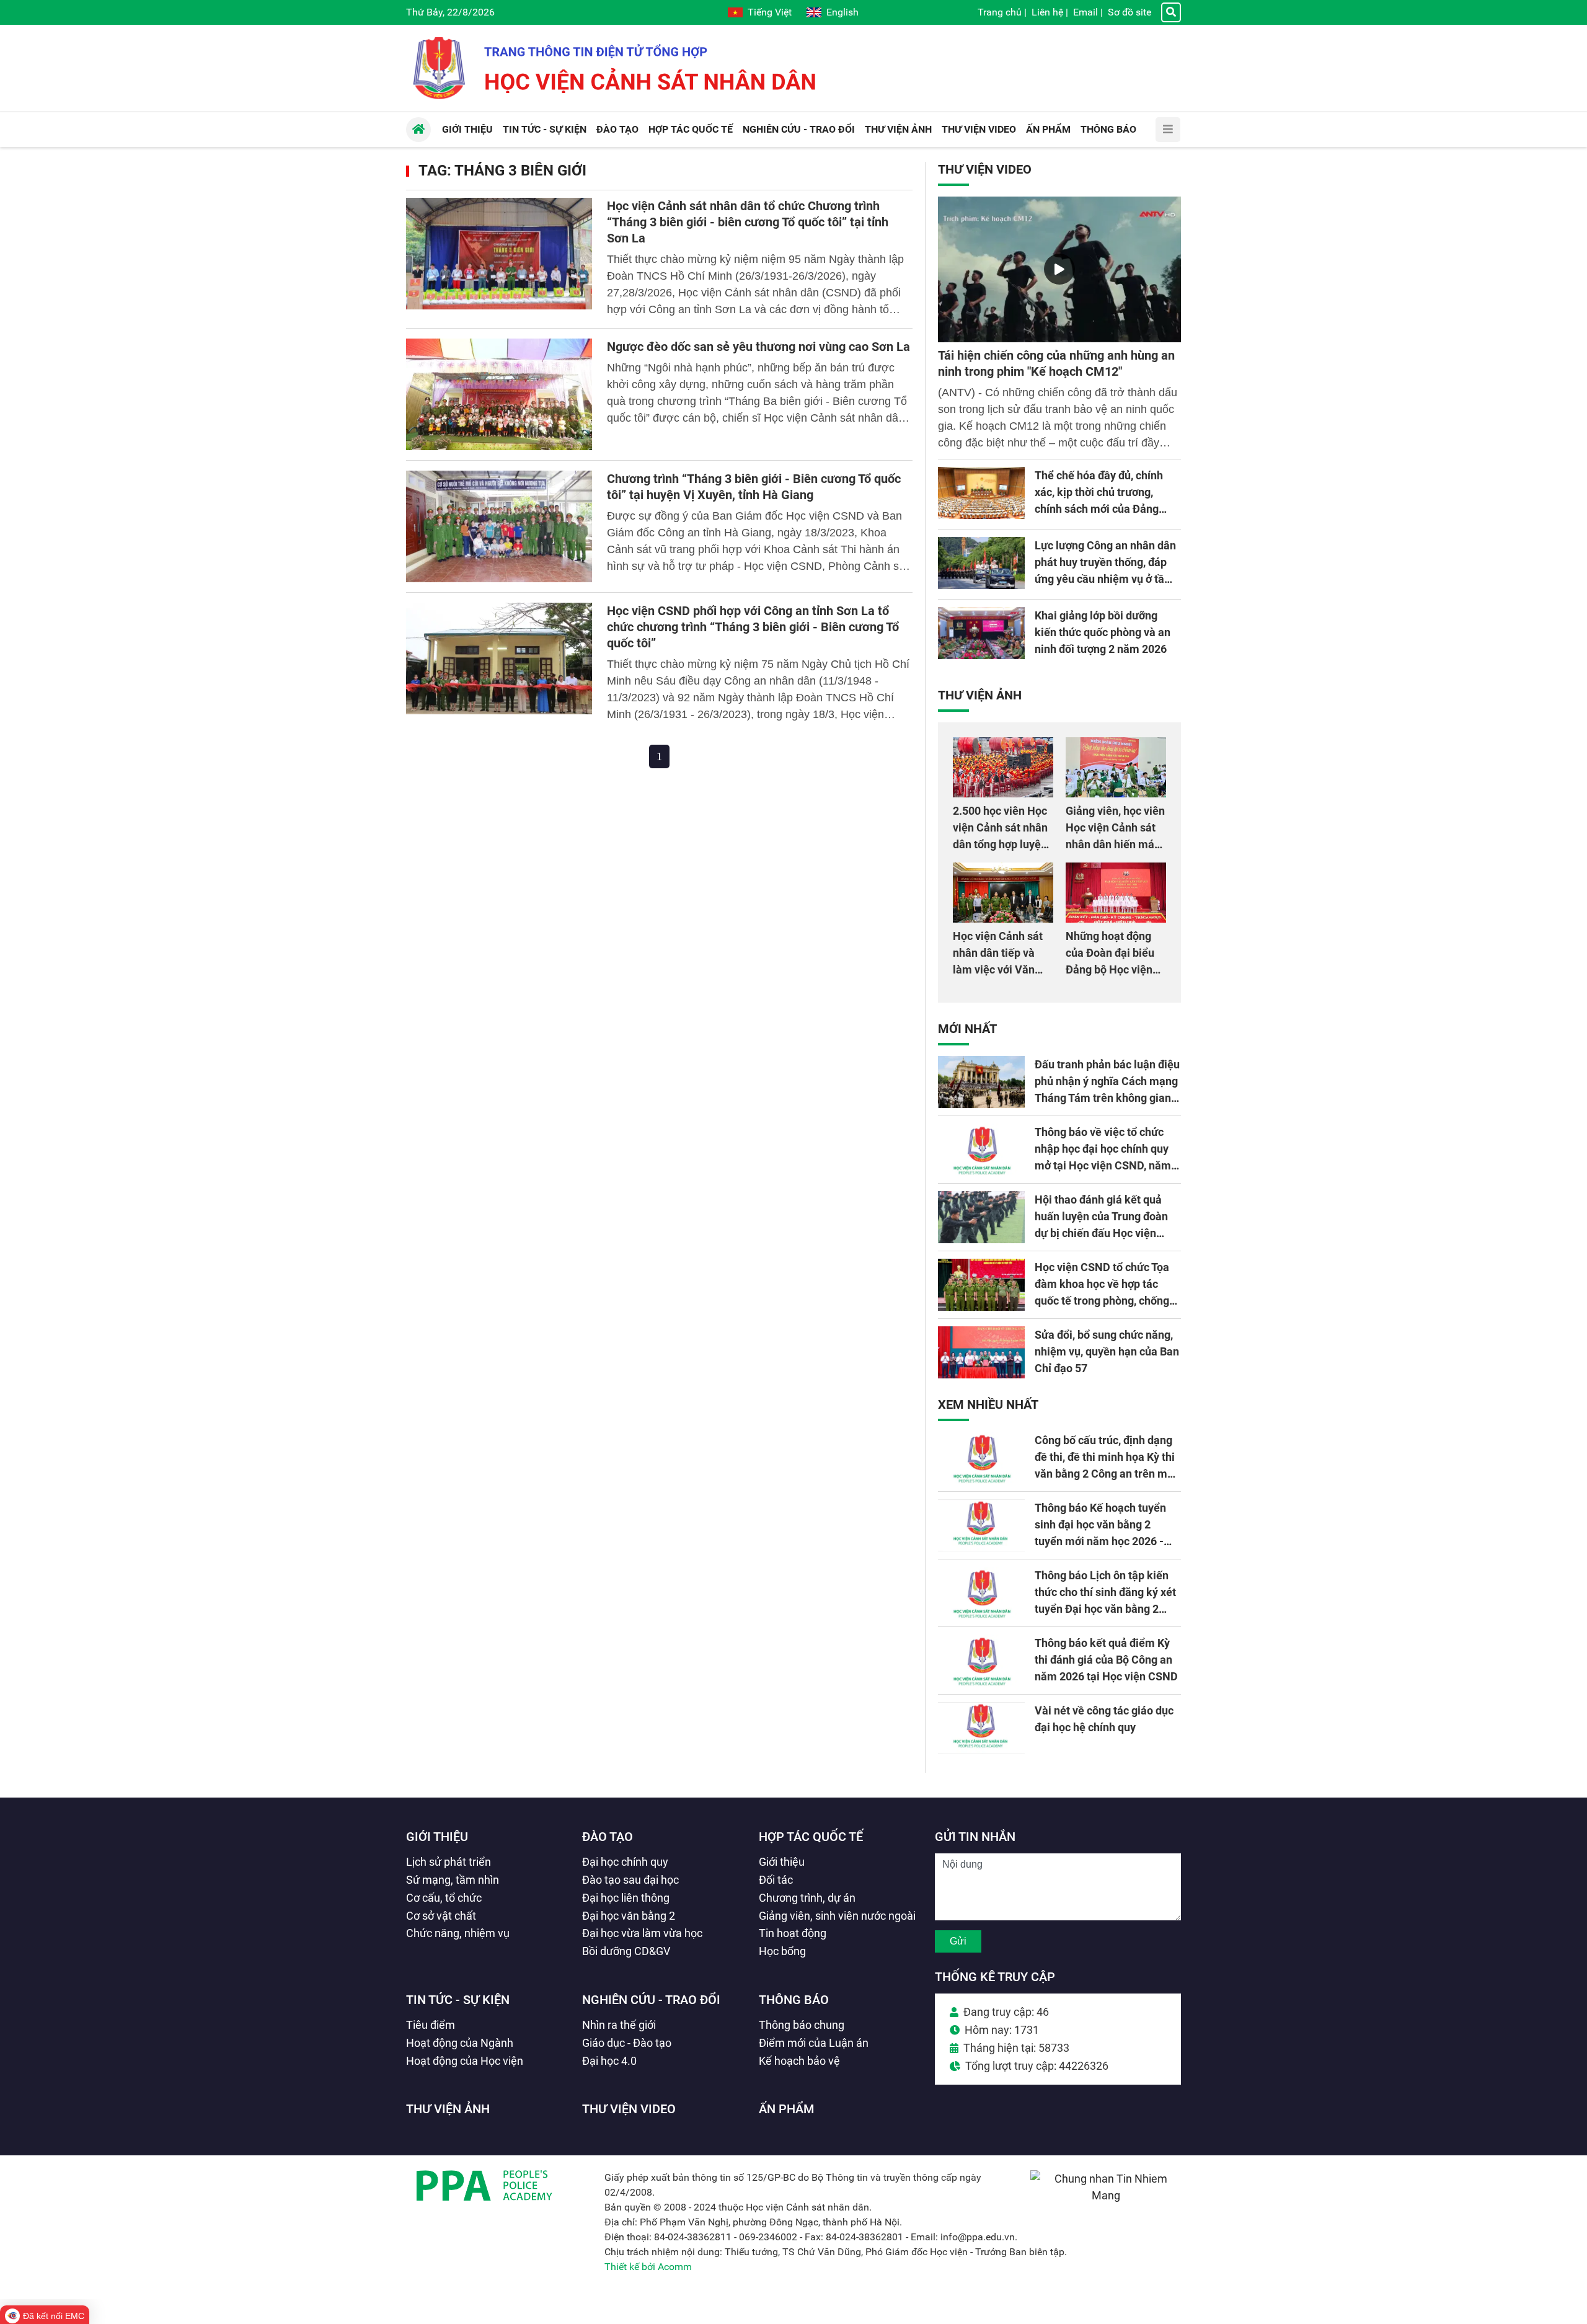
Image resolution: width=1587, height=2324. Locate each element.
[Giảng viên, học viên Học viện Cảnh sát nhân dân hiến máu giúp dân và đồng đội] (1116, 767)
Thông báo (794, 2000)
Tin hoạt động (793, 1933)
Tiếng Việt (770, 12)
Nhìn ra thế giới (619, 2025)
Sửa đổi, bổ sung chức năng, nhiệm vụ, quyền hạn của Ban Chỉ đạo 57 (1107, 1351)
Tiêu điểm (431, 2025)
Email (1085, 12)
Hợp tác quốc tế (811, 1837)
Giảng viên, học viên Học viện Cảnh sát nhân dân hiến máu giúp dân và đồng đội (1115, 844)
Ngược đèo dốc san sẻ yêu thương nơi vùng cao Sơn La (758, 347)
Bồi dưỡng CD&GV (626, 1951)
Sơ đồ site (1129, 12)
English (842, 12)
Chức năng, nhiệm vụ (458, 1933)
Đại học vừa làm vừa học (642, 1933)
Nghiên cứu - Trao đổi (651, 2000)
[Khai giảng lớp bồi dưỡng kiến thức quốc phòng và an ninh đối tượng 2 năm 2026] (981, 633)
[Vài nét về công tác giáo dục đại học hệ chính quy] (981, 1728)
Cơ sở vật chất (441, 1916)
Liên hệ (1047, 12)
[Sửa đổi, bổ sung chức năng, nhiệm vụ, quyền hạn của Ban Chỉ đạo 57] (981, 1352)
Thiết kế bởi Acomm (648, 2267)
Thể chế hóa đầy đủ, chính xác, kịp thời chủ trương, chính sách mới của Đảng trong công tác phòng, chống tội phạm (1105, 509)
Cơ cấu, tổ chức (444, 1898)
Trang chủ (1000, 12)
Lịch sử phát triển (449, 1862)
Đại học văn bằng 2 (629, 1916)
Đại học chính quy (625, 1862)
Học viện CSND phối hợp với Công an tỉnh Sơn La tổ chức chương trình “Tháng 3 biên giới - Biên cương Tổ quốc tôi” (753, 627)
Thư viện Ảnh (980, 695)
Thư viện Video (985, 169)
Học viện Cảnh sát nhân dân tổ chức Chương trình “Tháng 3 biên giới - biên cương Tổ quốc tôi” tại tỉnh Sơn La (748, 222)
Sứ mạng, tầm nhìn (453, 1880)
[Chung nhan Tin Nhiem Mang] (1106, 2195)
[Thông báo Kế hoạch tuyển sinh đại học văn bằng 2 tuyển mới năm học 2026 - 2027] (981, 1525)
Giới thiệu (437, 1837)
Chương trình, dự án (807, 1898)
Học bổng (782, 1951)
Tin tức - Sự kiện (458, 2000)
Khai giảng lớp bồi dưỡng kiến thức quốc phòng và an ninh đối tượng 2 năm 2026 (1103, 632)
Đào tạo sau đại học (630, 1880)
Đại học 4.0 (609, 2061)
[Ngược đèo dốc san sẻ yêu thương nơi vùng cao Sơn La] (499, 394)
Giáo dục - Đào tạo (627, 2043)
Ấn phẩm (787, 2109)
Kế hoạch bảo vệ (799, 2061)
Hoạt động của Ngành (460, 2043)
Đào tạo (608, 1837)
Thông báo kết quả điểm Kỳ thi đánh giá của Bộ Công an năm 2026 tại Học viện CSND (1106, 1660)
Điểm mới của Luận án (814, 2043)
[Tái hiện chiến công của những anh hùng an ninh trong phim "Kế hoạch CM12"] (1059, 269)
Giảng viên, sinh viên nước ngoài (837, 1916)
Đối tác (776, 1880)
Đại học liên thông (626, 1898)
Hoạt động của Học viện (465, 2061)
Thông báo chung (802, 2025)
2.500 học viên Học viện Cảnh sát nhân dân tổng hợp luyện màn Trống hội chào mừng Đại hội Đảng (1002, 844)
